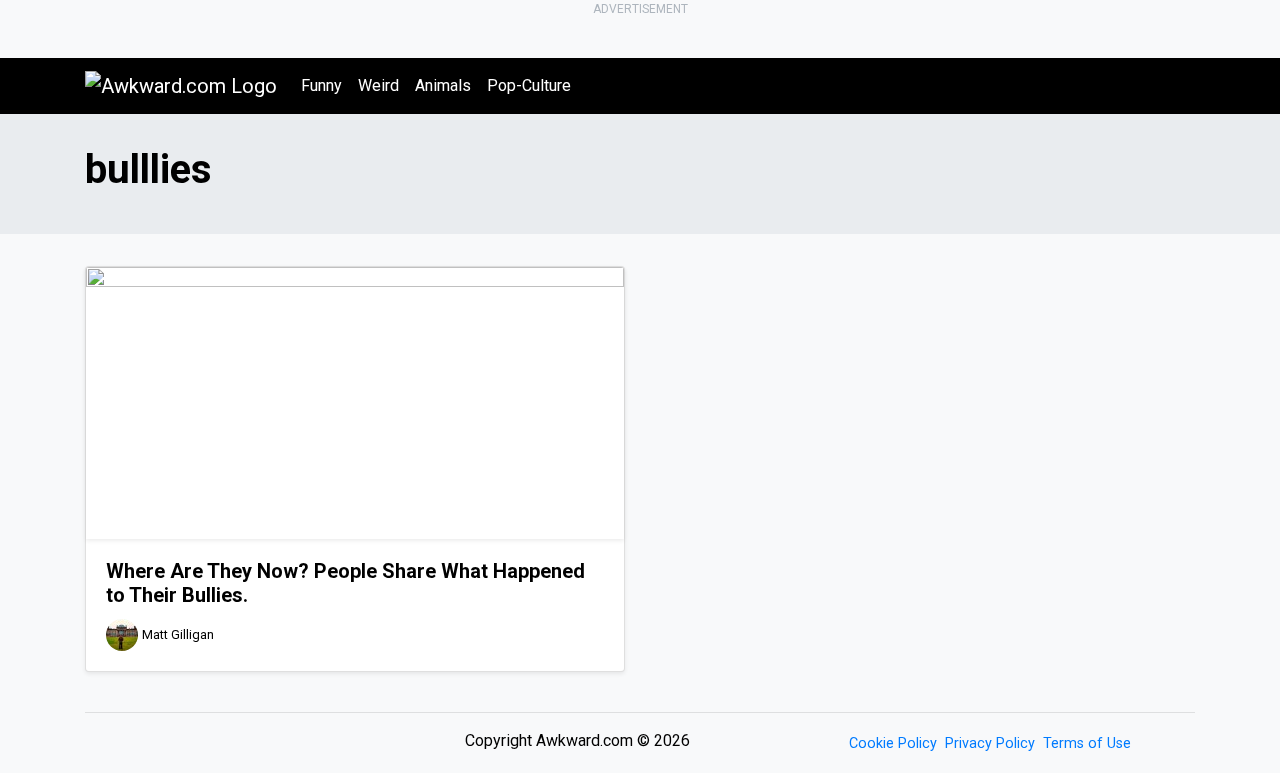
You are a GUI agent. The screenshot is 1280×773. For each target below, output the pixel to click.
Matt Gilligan (178, 635)
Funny (321, 85)
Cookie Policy (893, 743)
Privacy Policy (990, 743)
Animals (443, 85)
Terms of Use (1087, 743)
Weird (378, 85)
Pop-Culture (529, 85)
